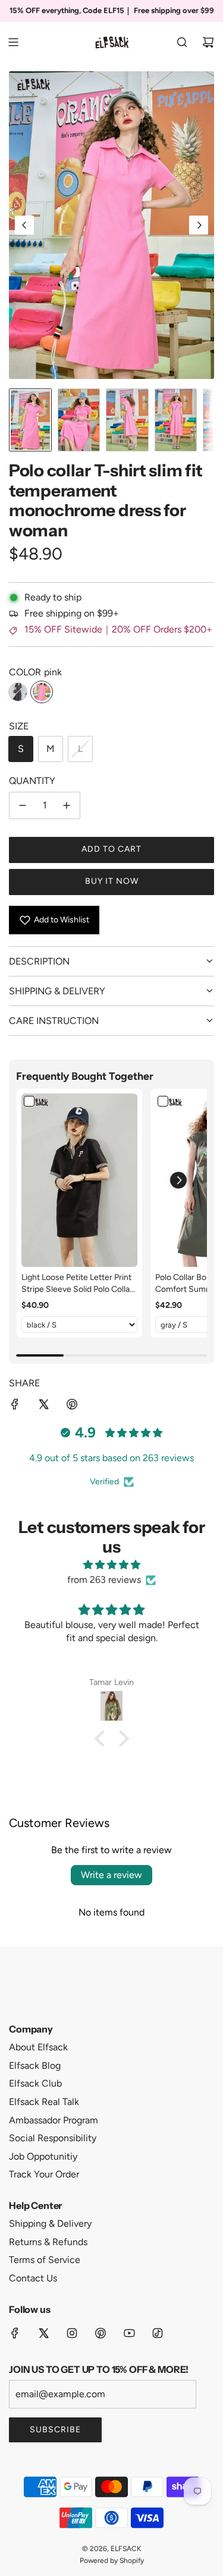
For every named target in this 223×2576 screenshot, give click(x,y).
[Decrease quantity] (23, 805)
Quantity (32, 781)
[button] (24, 225)
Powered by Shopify (112, 2561)
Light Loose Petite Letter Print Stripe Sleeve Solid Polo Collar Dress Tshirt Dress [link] (77, 1284)
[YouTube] (129, 2333)
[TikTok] (158, 2333)
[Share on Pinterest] (72, 1406)
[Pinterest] (100, 2333)
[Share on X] (43, 1406)
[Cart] (208, 42)
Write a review (111, 1875)
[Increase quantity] (67, 805)
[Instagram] (72, 2333)
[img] (111, 1565)
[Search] (182, 42)
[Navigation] (13, 42)
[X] (43, 2333)
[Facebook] (15, 2333)
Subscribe (55, 2430)
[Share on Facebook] (15, 1406)
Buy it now (112, 881)
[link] (79, 1180)
